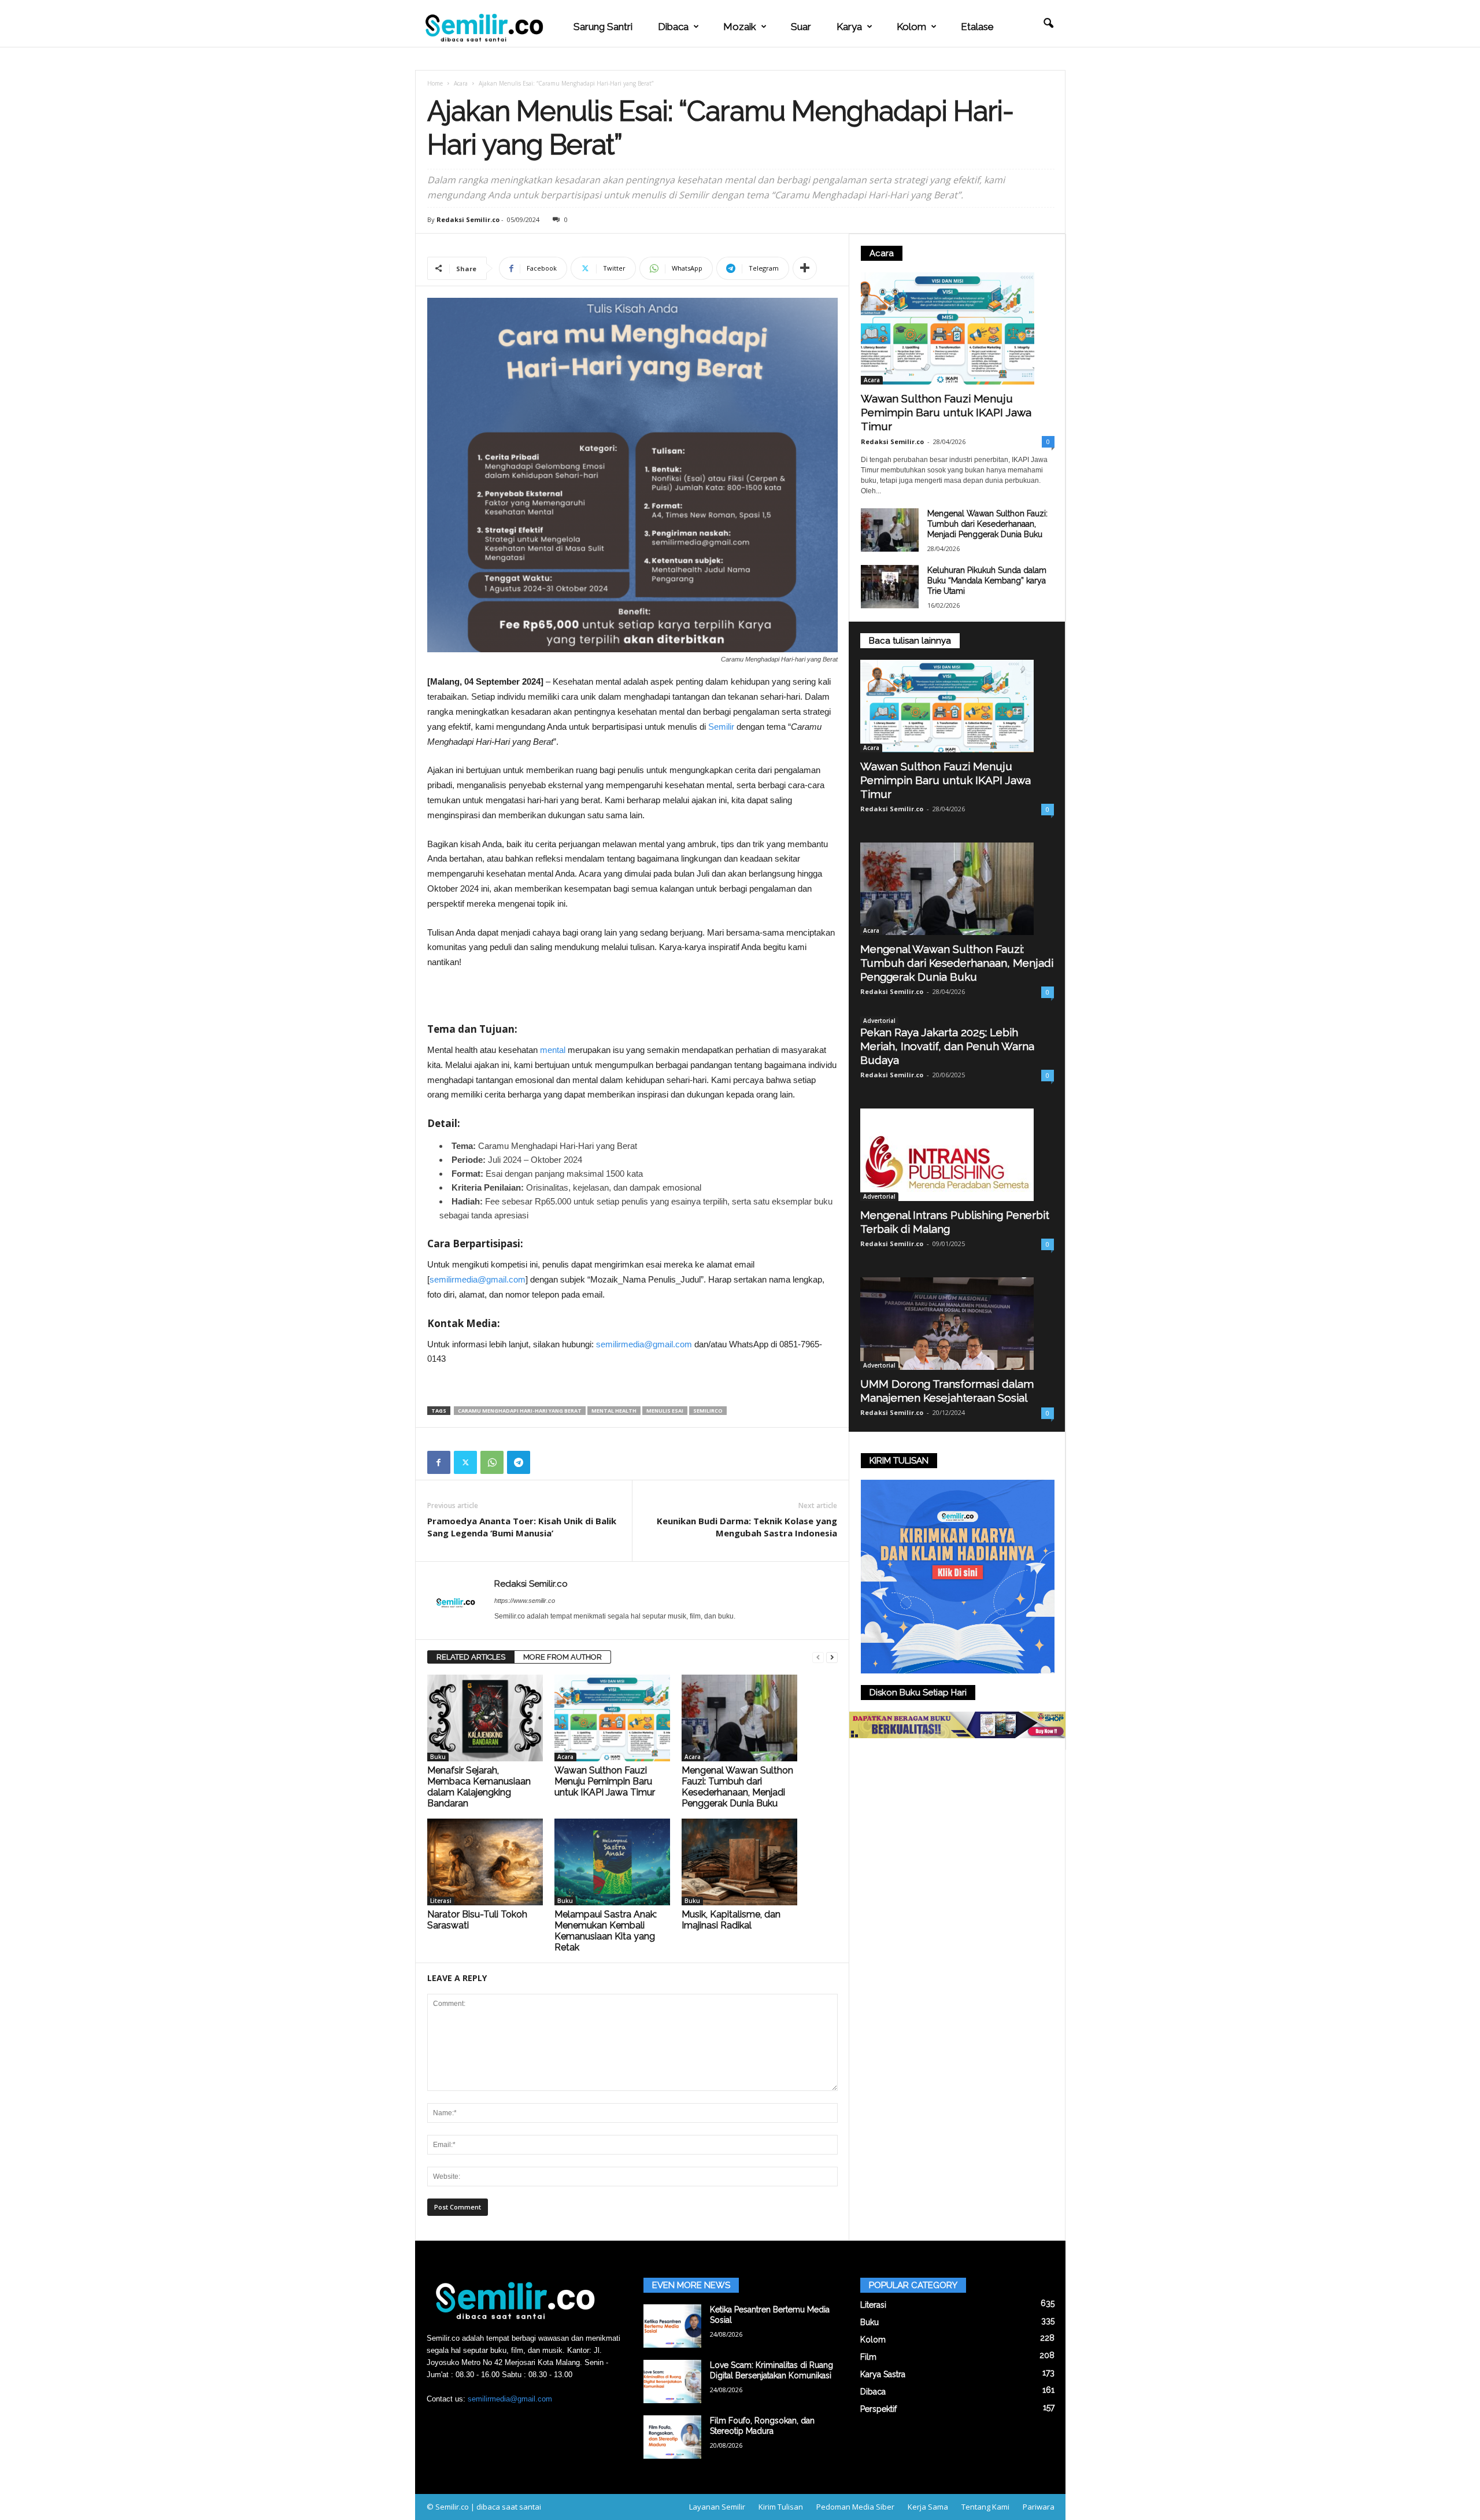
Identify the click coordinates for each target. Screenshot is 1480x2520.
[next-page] (832, 1658)
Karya (849, 27)
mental (553, 1050)
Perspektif (878, 2409)
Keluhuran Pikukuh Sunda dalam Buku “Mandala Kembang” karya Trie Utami (987, 581)
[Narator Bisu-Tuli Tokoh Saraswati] (485, 1862)
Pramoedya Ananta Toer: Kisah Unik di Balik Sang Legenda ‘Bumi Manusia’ (522, 1527)
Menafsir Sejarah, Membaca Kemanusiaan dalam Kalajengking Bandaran (479, 1787)
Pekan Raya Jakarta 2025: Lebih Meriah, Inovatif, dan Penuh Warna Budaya (947, 1046)
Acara (461, 83)
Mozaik (740, 27)
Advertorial (879, 1021)
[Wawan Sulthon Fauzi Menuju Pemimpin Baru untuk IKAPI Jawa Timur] (612, 1718)
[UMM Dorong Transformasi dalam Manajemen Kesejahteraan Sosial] (957, 1324)
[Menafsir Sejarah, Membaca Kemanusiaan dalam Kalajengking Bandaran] (485, 1718)
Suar (801, 27)
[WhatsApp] (492, 1462)
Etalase (977, 27)
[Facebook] (439, 1462)
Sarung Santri (603, 27)
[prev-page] (818, 1658)
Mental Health (614, 1411)
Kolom (911, 27)
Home (435, 83)
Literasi (441, 1901)
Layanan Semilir (717, 2507)
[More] (805, 268)
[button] (1048, 24)
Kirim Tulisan (781, 2507)
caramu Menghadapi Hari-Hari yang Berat (520, 1411)
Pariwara (1039, 2507)
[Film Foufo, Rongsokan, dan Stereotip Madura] (672, 2437)
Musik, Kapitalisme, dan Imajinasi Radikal (731, 1920)
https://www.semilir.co (525, 1601)
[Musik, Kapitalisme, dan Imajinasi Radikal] (739, 1862)
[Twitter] (465, 1462)
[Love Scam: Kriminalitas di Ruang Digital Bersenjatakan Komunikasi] (672, 2382)
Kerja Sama (928, 2507)
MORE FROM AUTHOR (563, 1657)
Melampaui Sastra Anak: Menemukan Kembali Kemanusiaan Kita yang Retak (606, 1931)
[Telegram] (519, 1462)
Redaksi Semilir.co (468, 219)
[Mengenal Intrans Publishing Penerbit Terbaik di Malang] (957, 1155)
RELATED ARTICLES (471, 1657)
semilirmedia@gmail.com (478, 1279)
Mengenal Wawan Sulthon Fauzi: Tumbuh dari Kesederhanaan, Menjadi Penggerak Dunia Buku (737, 1787)
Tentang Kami (985, 2507)
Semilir (721, 727)
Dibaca (673, 27)
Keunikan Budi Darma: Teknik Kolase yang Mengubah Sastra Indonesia (747, 1527)
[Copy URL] (545, 1462)
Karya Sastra (883, 2374)
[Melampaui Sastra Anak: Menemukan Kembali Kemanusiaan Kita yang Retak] (612, 1862)
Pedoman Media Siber (855, 2507)
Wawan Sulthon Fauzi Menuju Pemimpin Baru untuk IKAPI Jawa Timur (605, 1781)
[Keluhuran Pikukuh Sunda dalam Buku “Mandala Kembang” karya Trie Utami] (890, 587)
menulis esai (665, 1411)
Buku (438, 1757)
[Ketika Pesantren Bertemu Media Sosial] (672, 2326)
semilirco (708, 1411)
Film (868, 2357)
